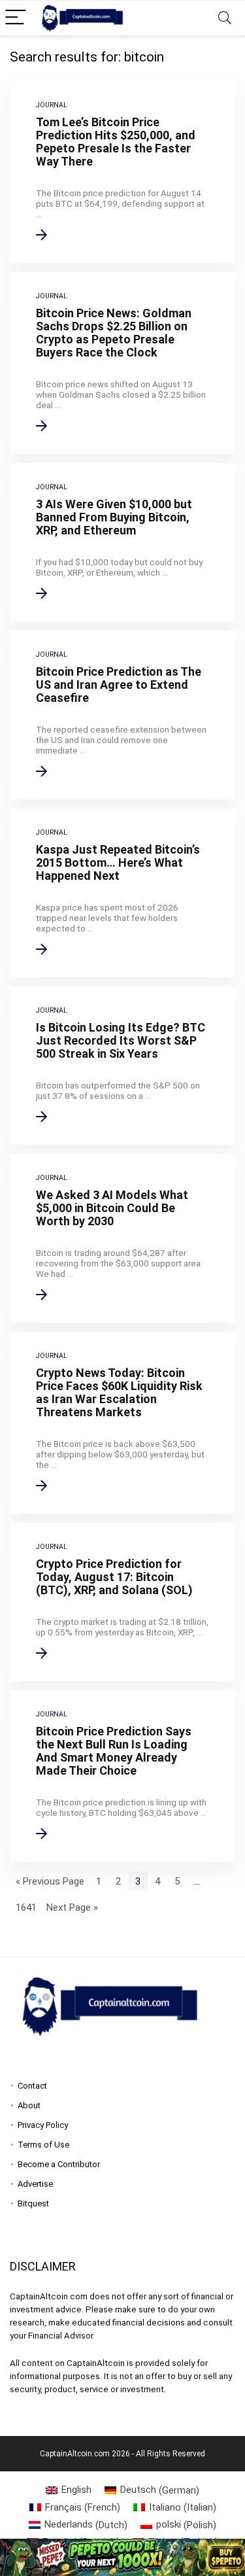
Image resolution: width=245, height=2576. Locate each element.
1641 (26, 1907)
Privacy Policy (43, 2125)
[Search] (225, 18)
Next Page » (72, 1907)
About (29, 2105)
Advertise (35, 2184)
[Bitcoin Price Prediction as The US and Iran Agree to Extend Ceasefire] (122, 715)
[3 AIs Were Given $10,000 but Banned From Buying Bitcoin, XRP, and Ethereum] (122, 542)
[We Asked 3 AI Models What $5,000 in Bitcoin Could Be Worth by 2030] (122, 1238)
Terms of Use (43, 2145)
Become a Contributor (59, 2164)
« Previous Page (50, 1881)
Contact (32, 2086)
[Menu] (16, 18)
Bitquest (33, 2203)
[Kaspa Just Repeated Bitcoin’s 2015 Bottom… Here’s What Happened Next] (122, 893)
